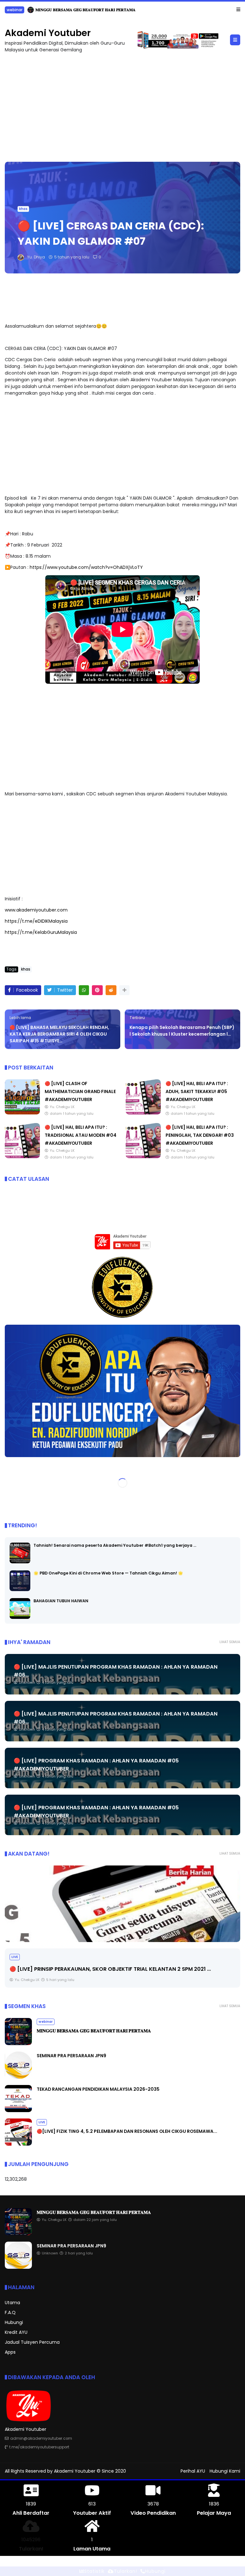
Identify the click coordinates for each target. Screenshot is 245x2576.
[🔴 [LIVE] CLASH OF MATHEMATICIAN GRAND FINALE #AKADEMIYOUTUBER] (22, 1113)
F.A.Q (10, 2312)
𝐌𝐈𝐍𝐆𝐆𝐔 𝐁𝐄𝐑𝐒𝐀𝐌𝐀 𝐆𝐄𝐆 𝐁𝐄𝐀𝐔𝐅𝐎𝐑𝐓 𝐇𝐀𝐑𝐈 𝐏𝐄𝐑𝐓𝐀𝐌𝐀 (94, 2031)
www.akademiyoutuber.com (36, 910)
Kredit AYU (16, 2332)
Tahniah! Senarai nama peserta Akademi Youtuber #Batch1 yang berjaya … (115, 1545)
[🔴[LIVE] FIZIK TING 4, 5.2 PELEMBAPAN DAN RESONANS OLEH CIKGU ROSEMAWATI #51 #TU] (18, 2144)
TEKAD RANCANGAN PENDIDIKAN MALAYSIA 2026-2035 (98, 2089)
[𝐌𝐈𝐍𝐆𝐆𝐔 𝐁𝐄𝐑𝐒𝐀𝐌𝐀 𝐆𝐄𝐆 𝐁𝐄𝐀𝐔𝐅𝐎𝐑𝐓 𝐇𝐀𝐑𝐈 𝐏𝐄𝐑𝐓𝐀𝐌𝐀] (18, 2044)
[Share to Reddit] (111, 990)
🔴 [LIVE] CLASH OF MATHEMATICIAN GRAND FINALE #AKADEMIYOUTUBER (80, 1091)
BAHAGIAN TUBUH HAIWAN (61, 1601)
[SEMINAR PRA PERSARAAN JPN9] (8, 11)
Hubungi (14, 2322)
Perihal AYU (193, 2471)
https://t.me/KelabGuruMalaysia (41, 932)
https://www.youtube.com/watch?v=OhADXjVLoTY (86, 567)
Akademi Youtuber (48, 33)
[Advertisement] (122, 104)
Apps (10, 2352)
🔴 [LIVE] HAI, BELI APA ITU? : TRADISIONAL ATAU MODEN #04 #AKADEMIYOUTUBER (81, 1135)
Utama (12, 2302)
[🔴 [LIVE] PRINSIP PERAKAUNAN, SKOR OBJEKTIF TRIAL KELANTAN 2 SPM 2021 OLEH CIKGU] (122, 1904)
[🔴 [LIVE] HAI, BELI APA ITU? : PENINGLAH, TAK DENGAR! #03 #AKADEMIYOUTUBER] (143, 1156)
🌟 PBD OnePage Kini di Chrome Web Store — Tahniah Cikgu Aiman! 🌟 (108, 1573)
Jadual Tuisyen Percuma (32, 2342)
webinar (46, 2022)
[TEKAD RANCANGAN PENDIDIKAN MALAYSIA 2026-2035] (18, 2111)
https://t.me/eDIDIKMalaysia (36, 921)
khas (23, 208)
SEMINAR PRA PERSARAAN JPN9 (44, 10)
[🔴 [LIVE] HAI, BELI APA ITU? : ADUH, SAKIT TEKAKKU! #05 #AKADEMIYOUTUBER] (143, 1113)
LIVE (15, 1957)
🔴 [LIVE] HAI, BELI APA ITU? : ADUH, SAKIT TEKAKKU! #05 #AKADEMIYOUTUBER (197, 1091)
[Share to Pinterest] (97, 990)
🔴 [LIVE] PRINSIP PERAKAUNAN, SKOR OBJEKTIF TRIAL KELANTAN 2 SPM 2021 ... (110, 1969)
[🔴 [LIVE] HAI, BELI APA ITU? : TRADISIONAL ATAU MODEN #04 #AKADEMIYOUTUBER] (22, 1156)
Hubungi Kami (225, 2471)
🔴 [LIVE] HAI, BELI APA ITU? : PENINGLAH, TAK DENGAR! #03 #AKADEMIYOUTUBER (200, 1135)
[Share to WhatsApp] (84, 990)
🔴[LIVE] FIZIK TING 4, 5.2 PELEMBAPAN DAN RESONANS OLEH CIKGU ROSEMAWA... (127, 2131)
